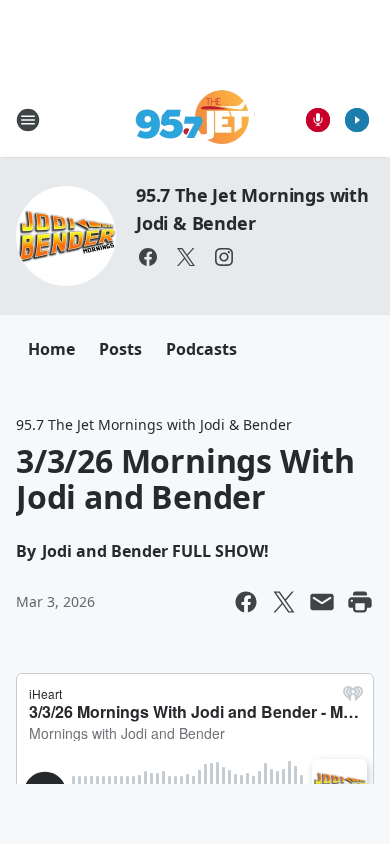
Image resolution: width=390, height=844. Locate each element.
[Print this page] (360, 602)
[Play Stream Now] (357, 120)
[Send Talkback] (318, 120)
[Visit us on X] (186, 257)
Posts (120, 349)
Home (51, 349)
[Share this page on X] (284, 602)
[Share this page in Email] (322, 602)
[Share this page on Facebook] (246, 602)
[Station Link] (195, 119)
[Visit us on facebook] (148, 257)
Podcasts (201, 349)
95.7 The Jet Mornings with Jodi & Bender (154, 424)
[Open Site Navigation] (28, 120)
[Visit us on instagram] (224, 257)
